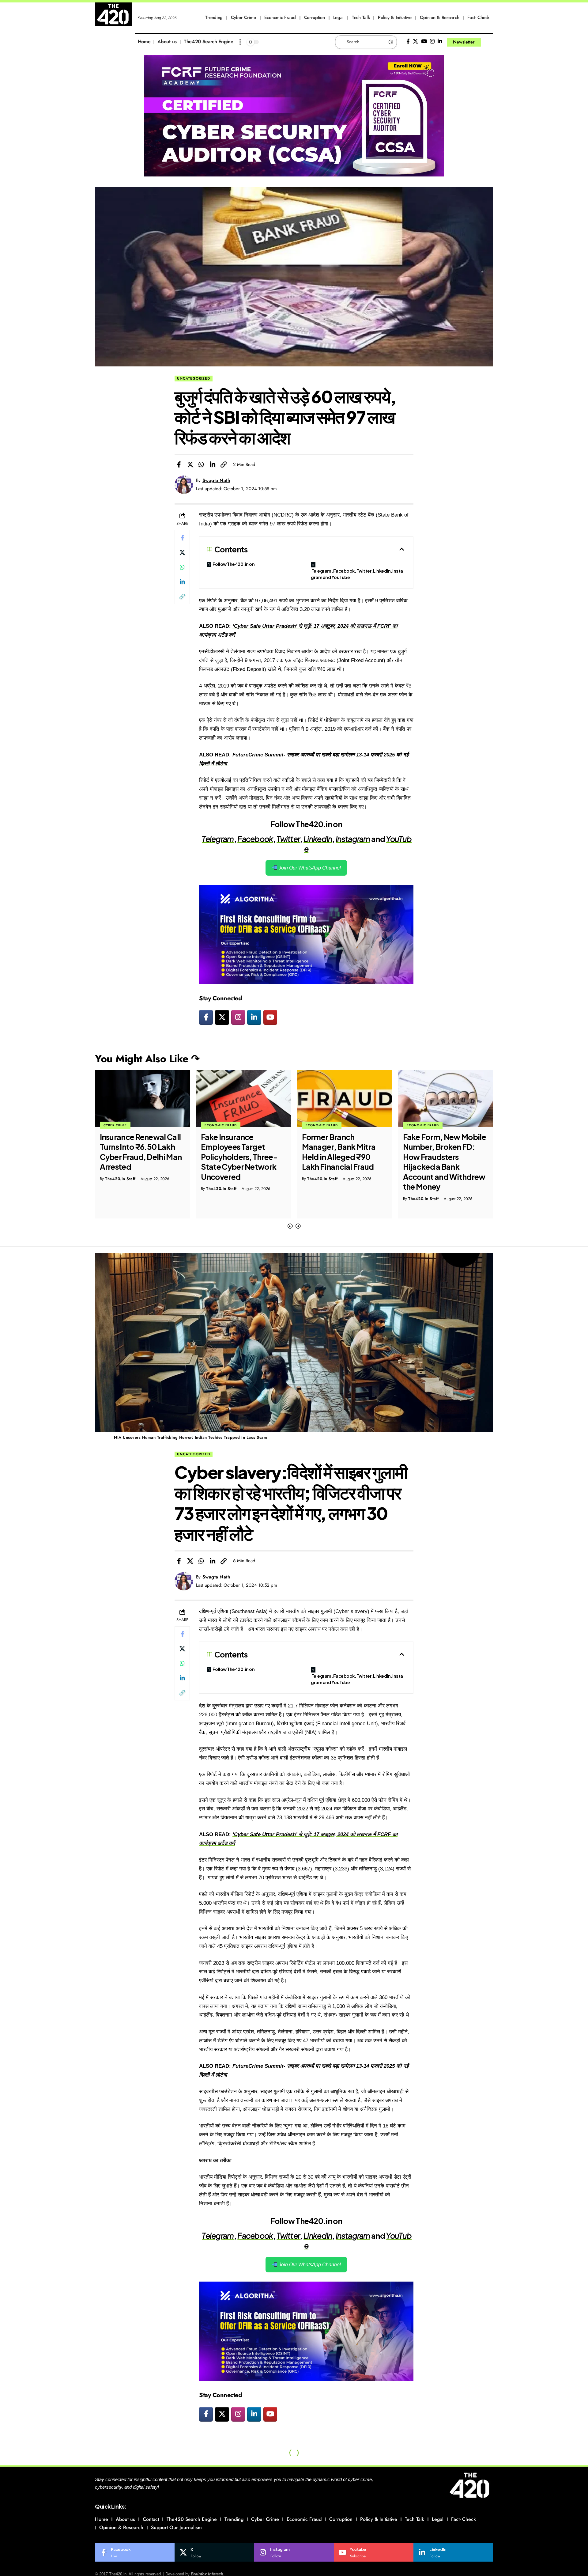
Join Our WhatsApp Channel (309, 868)
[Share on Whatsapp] (201, 464)
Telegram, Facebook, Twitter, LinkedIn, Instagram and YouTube (357, 574)
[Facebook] (408, 42)
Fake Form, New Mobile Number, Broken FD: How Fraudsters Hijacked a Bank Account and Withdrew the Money (343, 1162)
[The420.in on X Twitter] (222, 1017)
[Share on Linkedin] (213, 464)
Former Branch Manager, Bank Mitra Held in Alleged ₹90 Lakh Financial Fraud (238, 1152)
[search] (488, 42)
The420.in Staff (120, 1189)
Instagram (353, 839)
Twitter (288, 839)
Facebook (255, 839)
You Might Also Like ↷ (147, 1059)
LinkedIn (318, 839)
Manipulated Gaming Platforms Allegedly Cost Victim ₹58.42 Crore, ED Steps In (441, 1152)
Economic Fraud (120, 1125)
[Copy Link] (224, 464)
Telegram (218, 839)
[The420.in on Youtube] (270, 1017)
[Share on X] (190, 464)
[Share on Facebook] (179, 464)
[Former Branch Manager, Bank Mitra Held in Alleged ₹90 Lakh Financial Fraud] (243, 1099)
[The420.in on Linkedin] (254, 1017)
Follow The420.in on (234, 564)
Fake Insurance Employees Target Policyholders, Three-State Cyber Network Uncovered (138, 1157)
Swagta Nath (216, 480)
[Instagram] (432, 42)
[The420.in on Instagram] (238, 1017)
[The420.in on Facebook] (206, 1017)
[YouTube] (424, 42)
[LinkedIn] (440, 42)
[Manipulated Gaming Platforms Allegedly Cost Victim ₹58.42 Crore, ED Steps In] (446, 1099)
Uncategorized (194, 378)
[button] (290, 1226)
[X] (415, 42)
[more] (240, 42)
